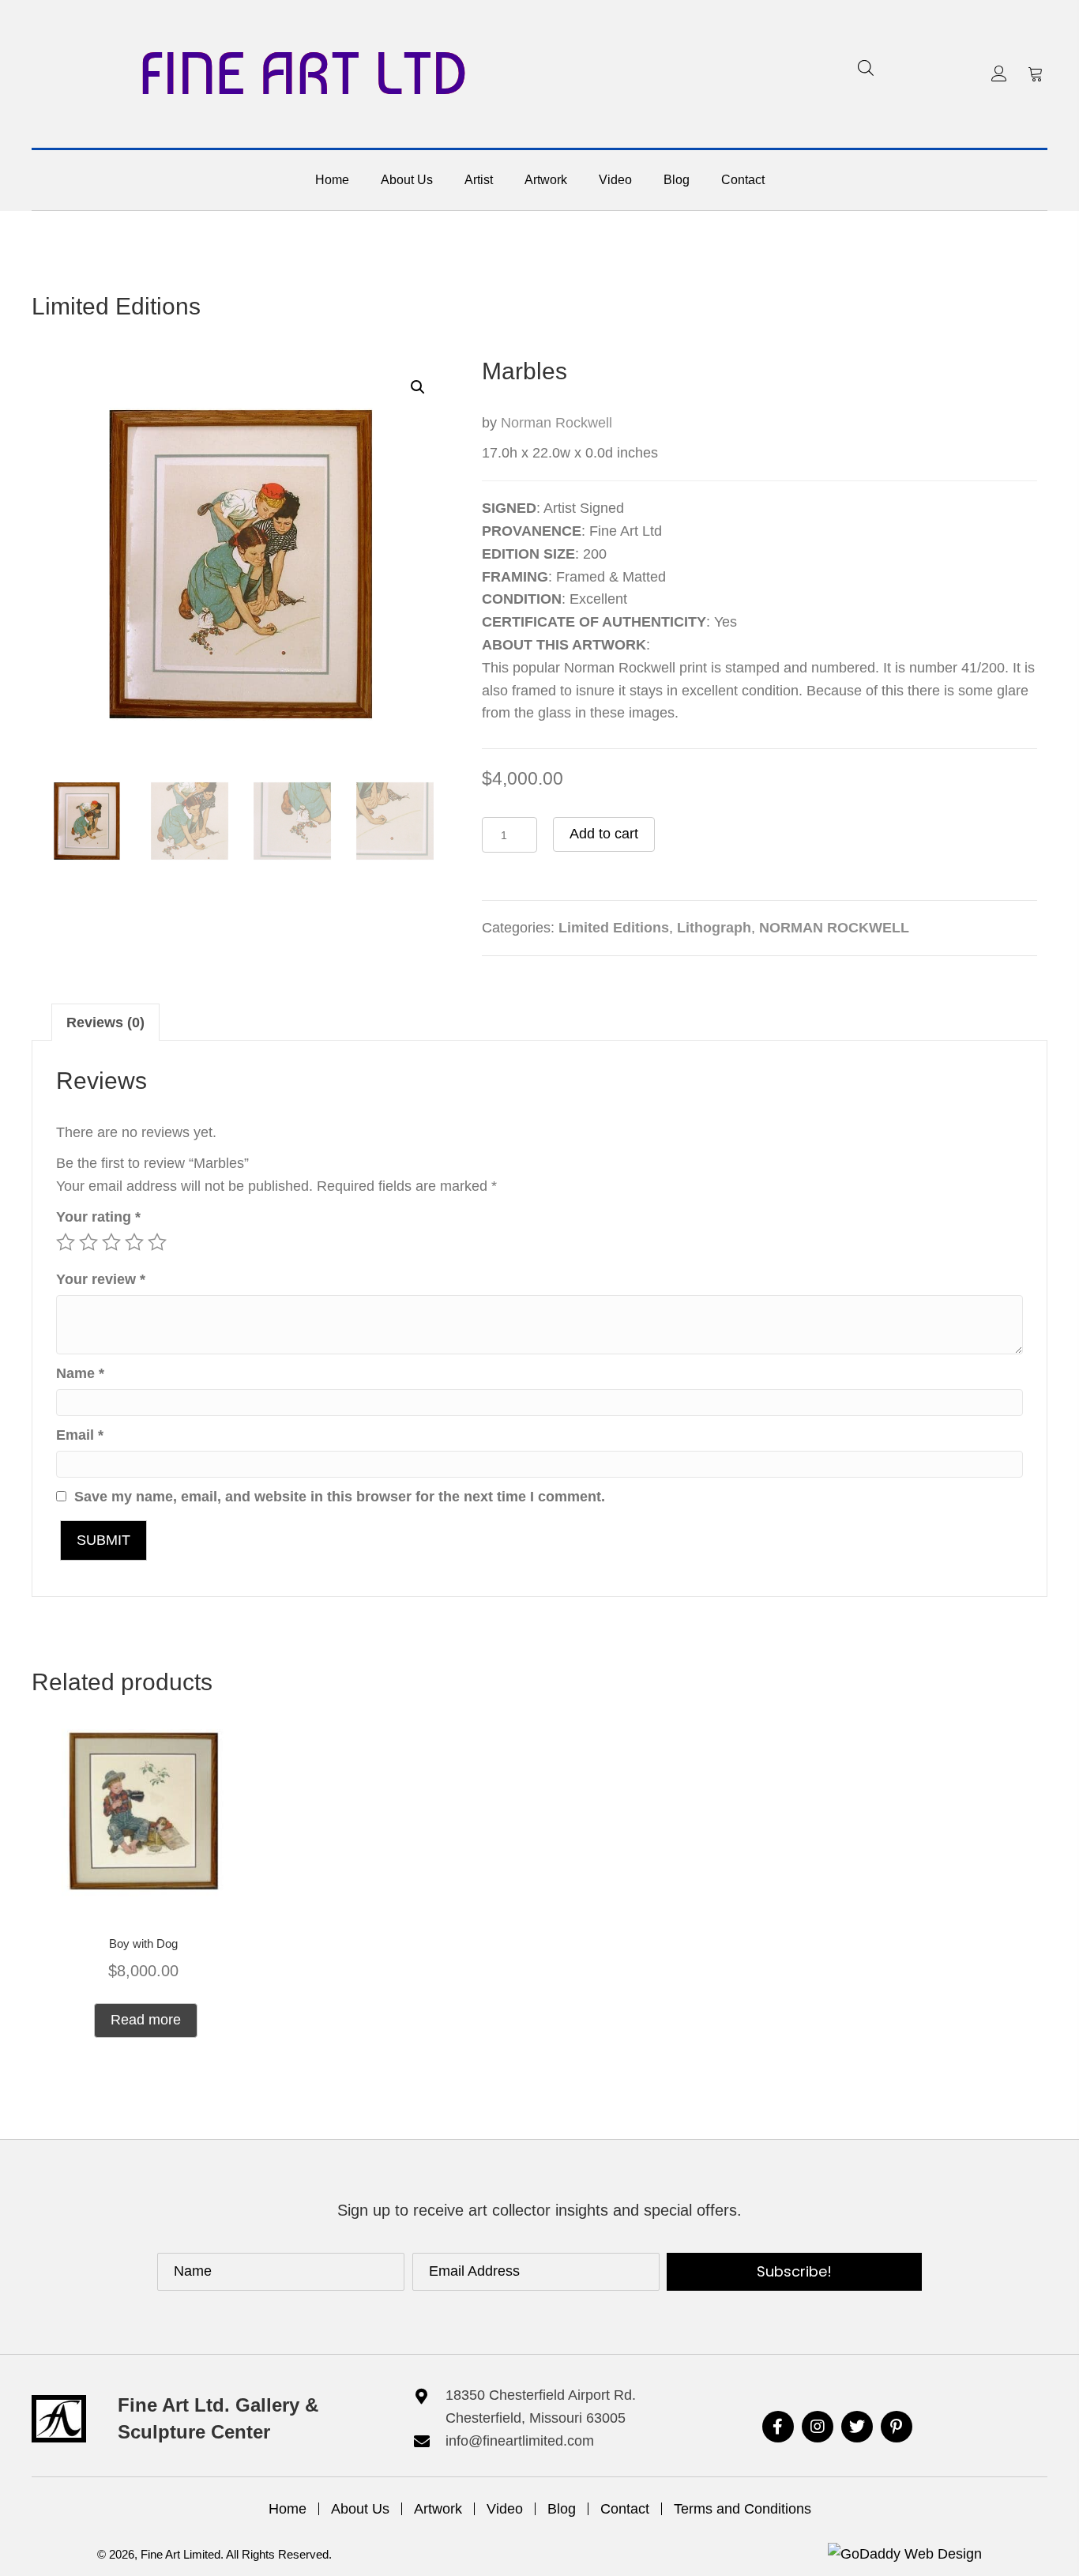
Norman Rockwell (556, 423)
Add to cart (604, 834)
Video (505, 2509)
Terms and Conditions (743, 2509)
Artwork (438, 2509)
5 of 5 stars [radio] (157, 1242)
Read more (146, 2020)
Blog (562, 2509)
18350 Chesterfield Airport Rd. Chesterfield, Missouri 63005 (541, 2407)
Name (80, 1373)
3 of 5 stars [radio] (111, 1242)
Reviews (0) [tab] (105, 1022)
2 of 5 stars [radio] (88, 1242)
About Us (360, 2509)
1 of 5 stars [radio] (66, 1242)
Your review (101, 1279)
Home (288, 2509)
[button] (999, 73)
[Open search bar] (866, 68)
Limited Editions (116, 306)
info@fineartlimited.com (520, 2441)
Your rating (98, 1217)
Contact (625, 2509)
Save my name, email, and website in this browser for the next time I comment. (340, 1497)
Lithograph (714, 928)
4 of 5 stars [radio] (134, 1242)
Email (80, 1435)
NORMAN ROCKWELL (834, 928)
